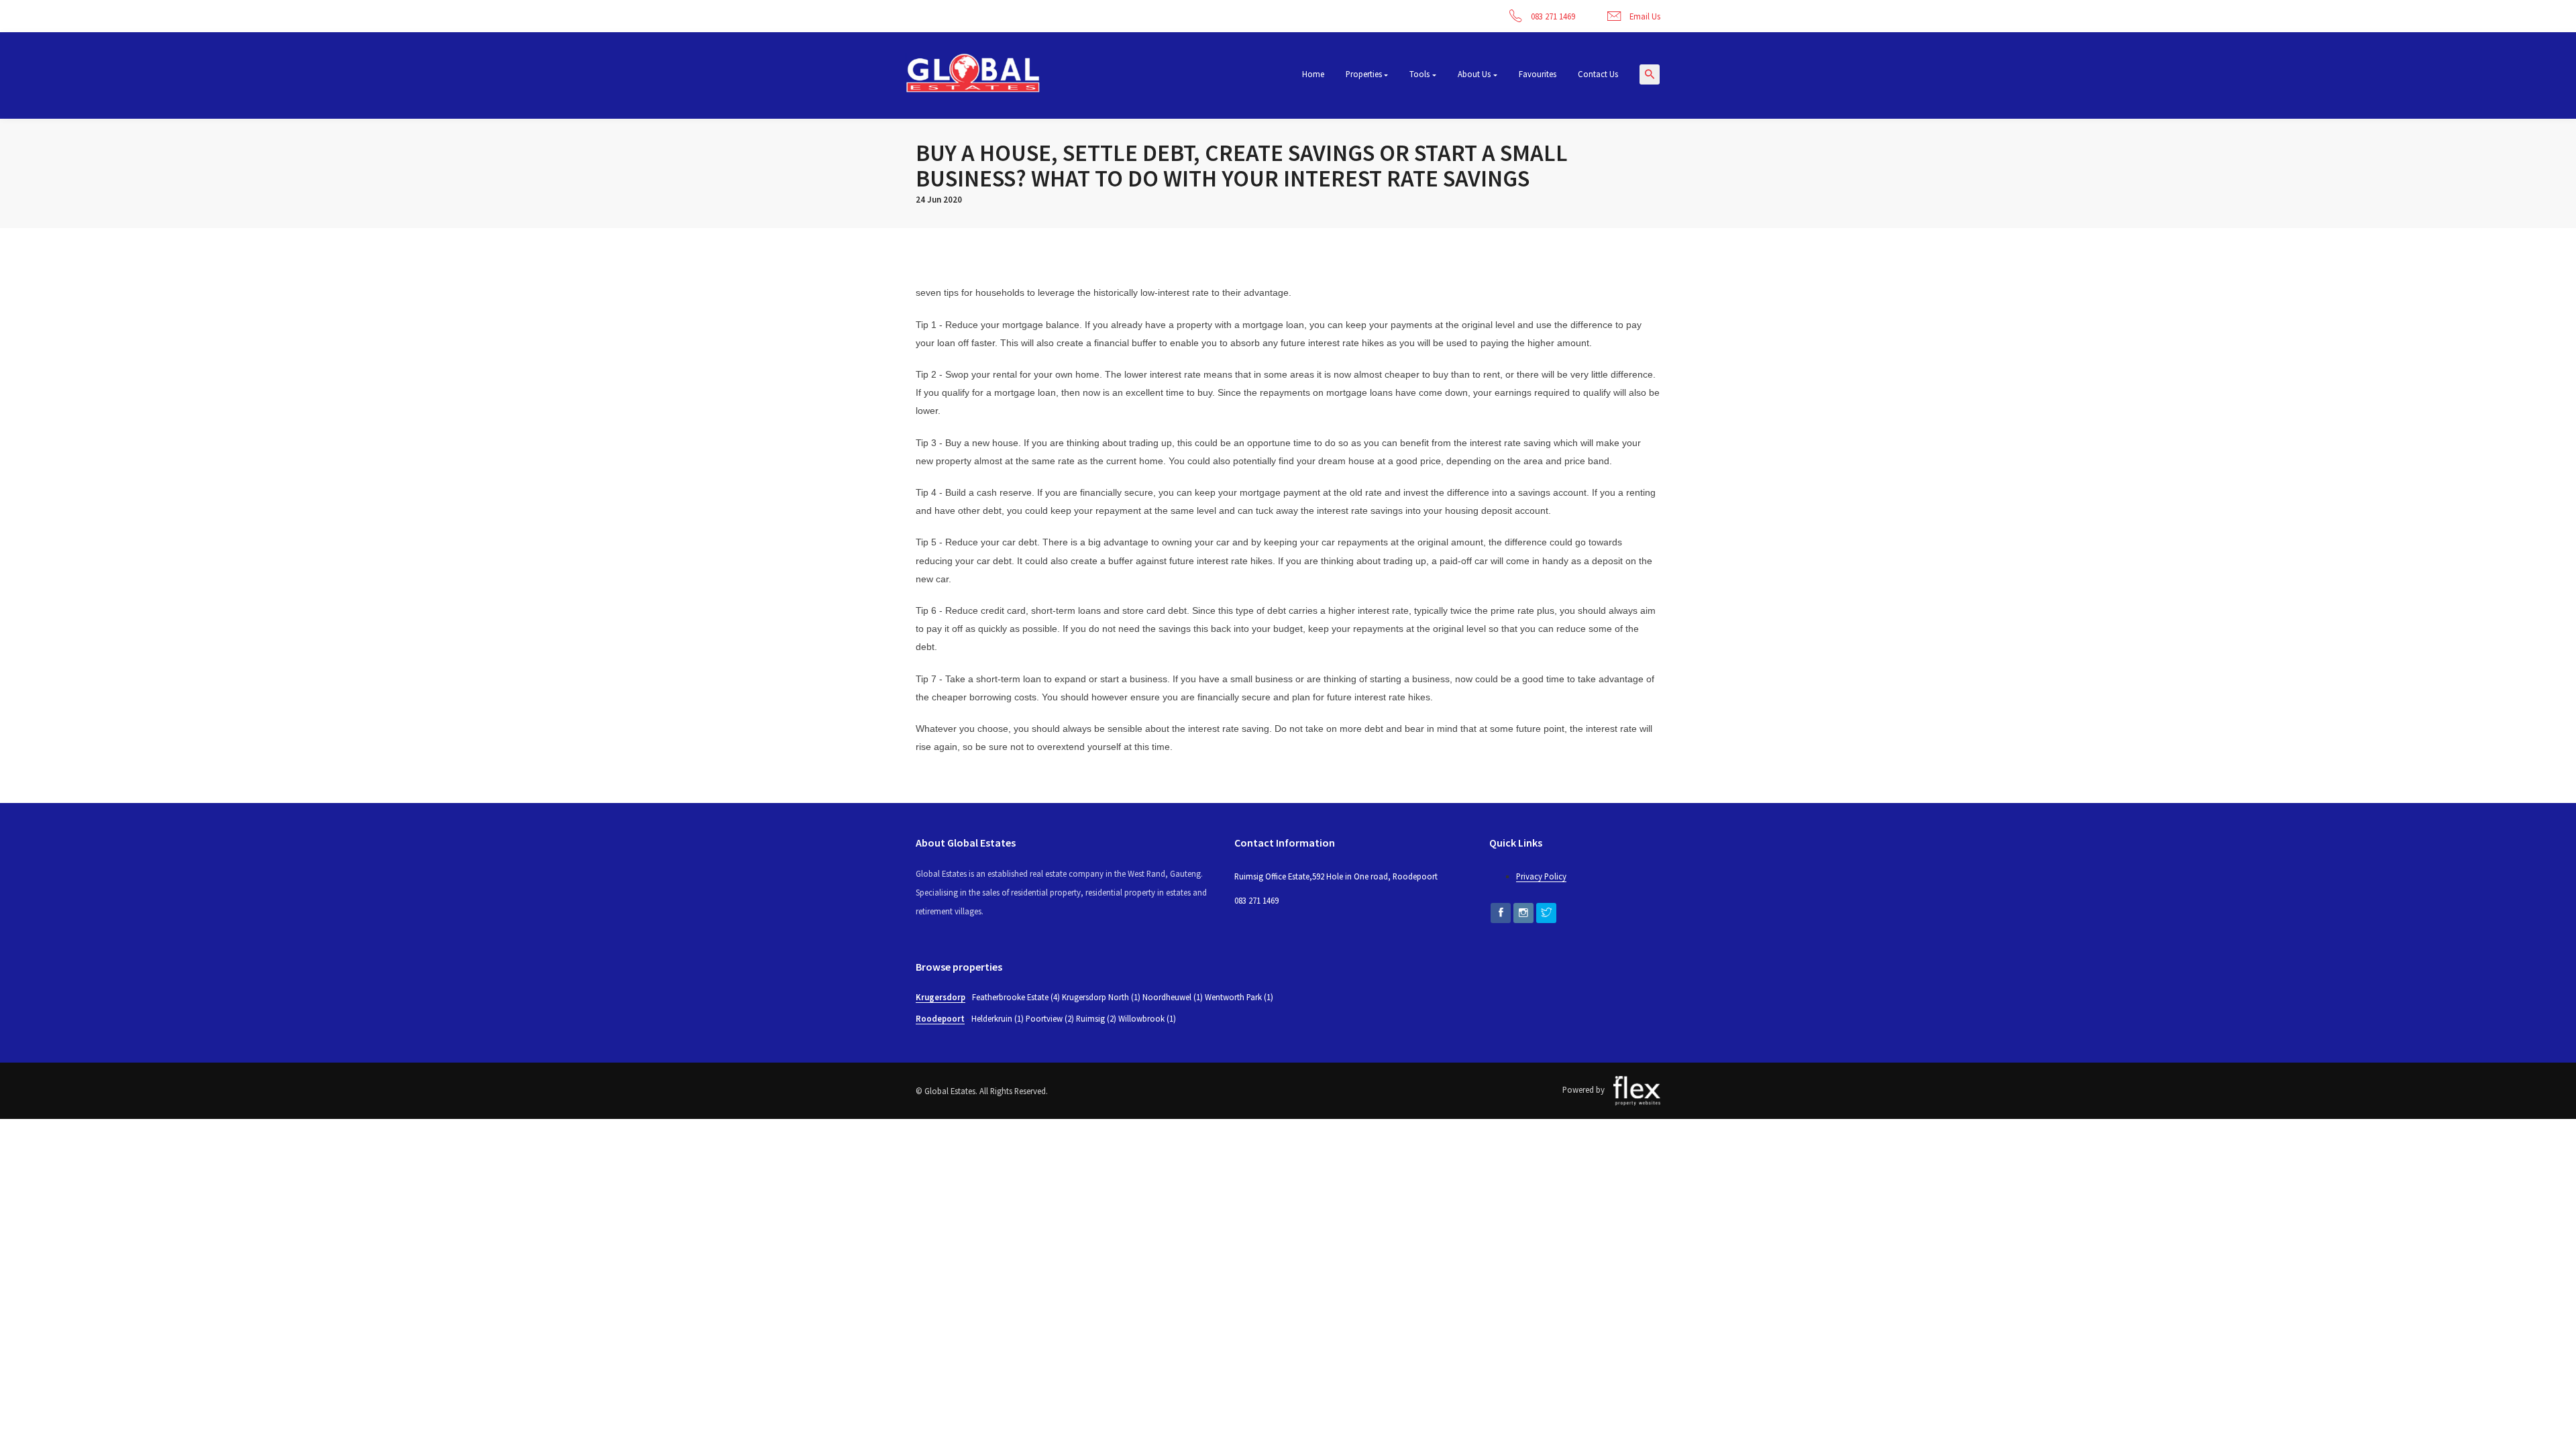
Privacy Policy (1541, 876)
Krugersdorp (941, 997)
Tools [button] (1419, 74)
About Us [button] (1474, 74)
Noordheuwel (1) (1173, 997)
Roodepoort (940, 1018)
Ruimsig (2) (1096, 1018)
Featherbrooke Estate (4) (1016, 997)
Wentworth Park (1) (1239, 997)
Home (1313, 74)
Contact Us (1598, 74)
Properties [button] (1364, 74)
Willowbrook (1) (1147, 1018)
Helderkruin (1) (998, 1018)
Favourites (1538, 74)
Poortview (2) (1050, 1018)
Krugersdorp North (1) (1101, 997)
